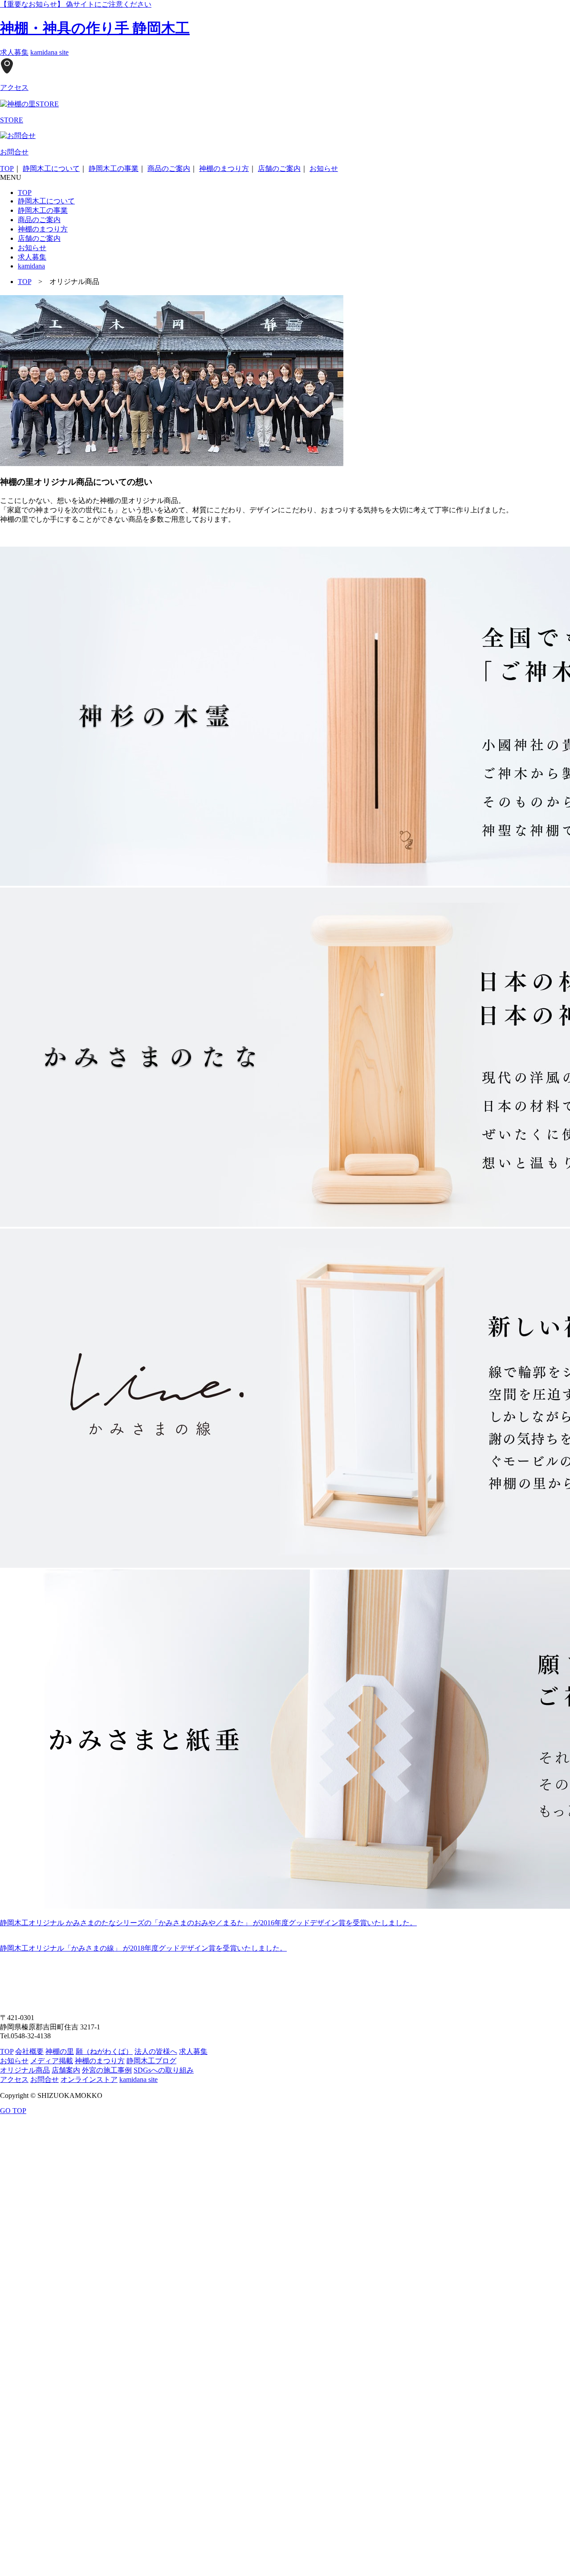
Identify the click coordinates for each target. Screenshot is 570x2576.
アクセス (14, 2079)
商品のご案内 (169, 168)
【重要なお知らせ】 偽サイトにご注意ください (76, 4)
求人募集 (14, 52)
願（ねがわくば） (104, 2051)
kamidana (31, 266)
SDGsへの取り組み (164, 2070)
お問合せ (45, 2079)
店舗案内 (66, 2070)
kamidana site (49, 52)
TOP (7, 168)
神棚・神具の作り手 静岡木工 (95, 28)
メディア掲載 (52, 2061)
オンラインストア (89, 2079)
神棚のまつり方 (224, 168)
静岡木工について (51, 168)
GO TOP (13, 2111)
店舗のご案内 (279, 168)
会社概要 (29, 2051)
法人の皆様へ (156, 2051)
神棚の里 (60, 2051)
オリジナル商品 (25, 2070)
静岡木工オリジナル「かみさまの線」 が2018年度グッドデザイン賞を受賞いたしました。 (143, 1948)
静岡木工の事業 (114, 168)
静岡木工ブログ (151, 2061)
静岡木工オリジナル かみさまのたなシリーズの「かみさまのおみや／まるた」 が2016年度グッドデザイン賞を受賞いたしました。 (208, 1923)
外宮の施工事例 (107, 2070)
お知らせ (324, 168)
